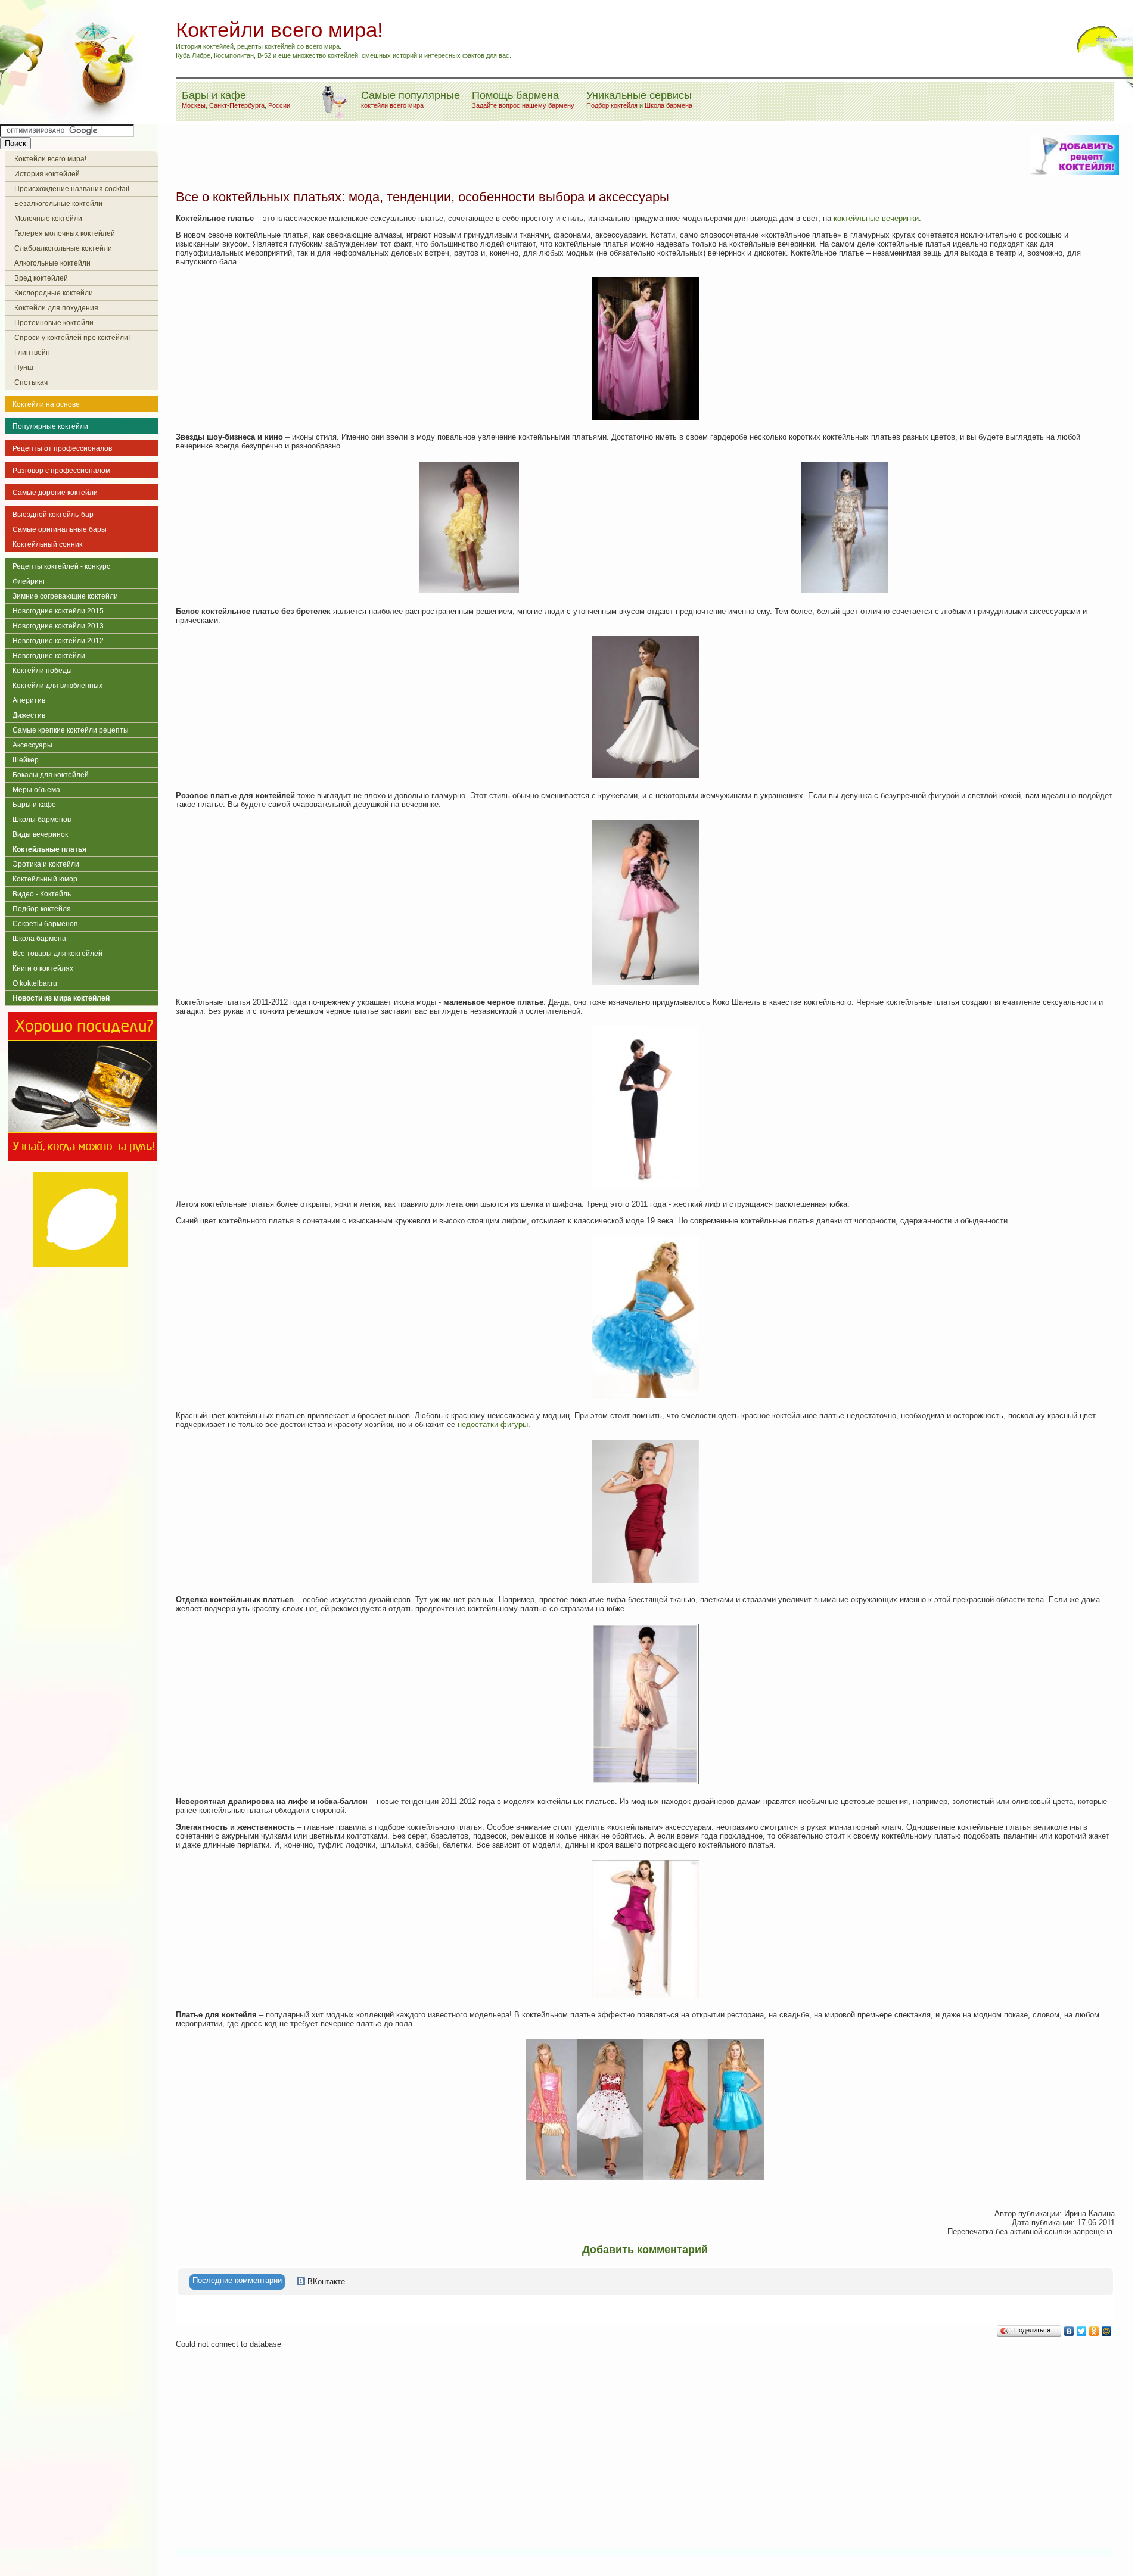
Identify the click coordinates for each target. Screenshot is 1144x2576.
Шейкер (26, 760)
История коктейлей (47, 174)
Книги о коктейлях (43, 968)
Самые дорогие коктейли (55, 493)
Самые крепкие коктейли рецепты (71, 730)
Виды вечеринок (40, 834)
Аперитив (29, 700)
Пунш (24, 367)
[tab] (237, 2282)
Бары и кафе (34, 805)
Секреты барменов (45, 924)
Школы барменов (42, 820)
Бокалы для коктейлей (51, 775)
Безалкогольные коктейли (58, 204)
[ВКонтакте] (1069, 2331)
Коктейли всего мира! (50, 159)
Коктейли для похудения (56, 308)
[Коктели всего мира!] (74, 120)
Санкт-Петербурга (237, 105)
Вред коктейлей (41, 278)
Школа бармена (669, 105)
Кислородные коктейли (54, 293)
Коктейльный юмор (45, 879)
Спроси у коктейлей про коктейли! (72, 338)
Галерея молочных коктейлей (65, 233)
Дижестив (29, 715)
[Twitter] (1082, 2331)
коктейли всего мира (392, 105)
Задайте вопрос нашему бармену (523, 105)
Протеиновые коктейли (54, 323)
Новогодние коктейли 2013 (58, 626)
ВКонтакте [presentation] (325, 2281)
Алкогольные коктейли (52, 263)
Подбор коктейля (612, 105)
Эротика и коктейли (46, 864)
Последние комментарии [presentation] (237, 2280)
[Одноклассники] (1094, 2331)
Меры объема (36, 790)
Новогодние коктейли (49, 656)
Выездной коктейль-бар (53, 515)
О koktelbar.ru (35, 983)
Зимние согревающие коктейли (65, 596)
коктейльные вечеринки (876, 218)
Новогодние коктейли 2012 (58, 641)
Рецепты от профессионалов (62, 448)
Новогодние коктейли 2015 (58, 611)
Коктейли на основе (46, 404)
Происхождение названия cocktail (72, 189)
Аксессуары (32, 745)
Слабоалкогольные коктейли (63, 248)
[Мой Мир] (1107, 2331)
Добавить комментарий (645, 2250)
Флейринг (29, 581)
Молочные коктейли (48, 219)
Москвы (194, 105)
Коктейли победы (42, 671)
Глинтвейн (32, 353)
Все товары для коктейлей (57, 954)
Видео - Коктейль (42, 894)
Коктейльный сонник (47, 544)
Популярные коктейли (50, 426)
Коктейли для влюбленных (57, 686)
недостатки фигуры (493, 1424)
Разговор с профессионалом (61, 471)
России (279, 105)
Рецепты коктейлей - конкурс (61, 566)
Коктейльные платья (49, 849)
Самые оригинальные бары (60, 529)
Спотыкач (31, 382)
